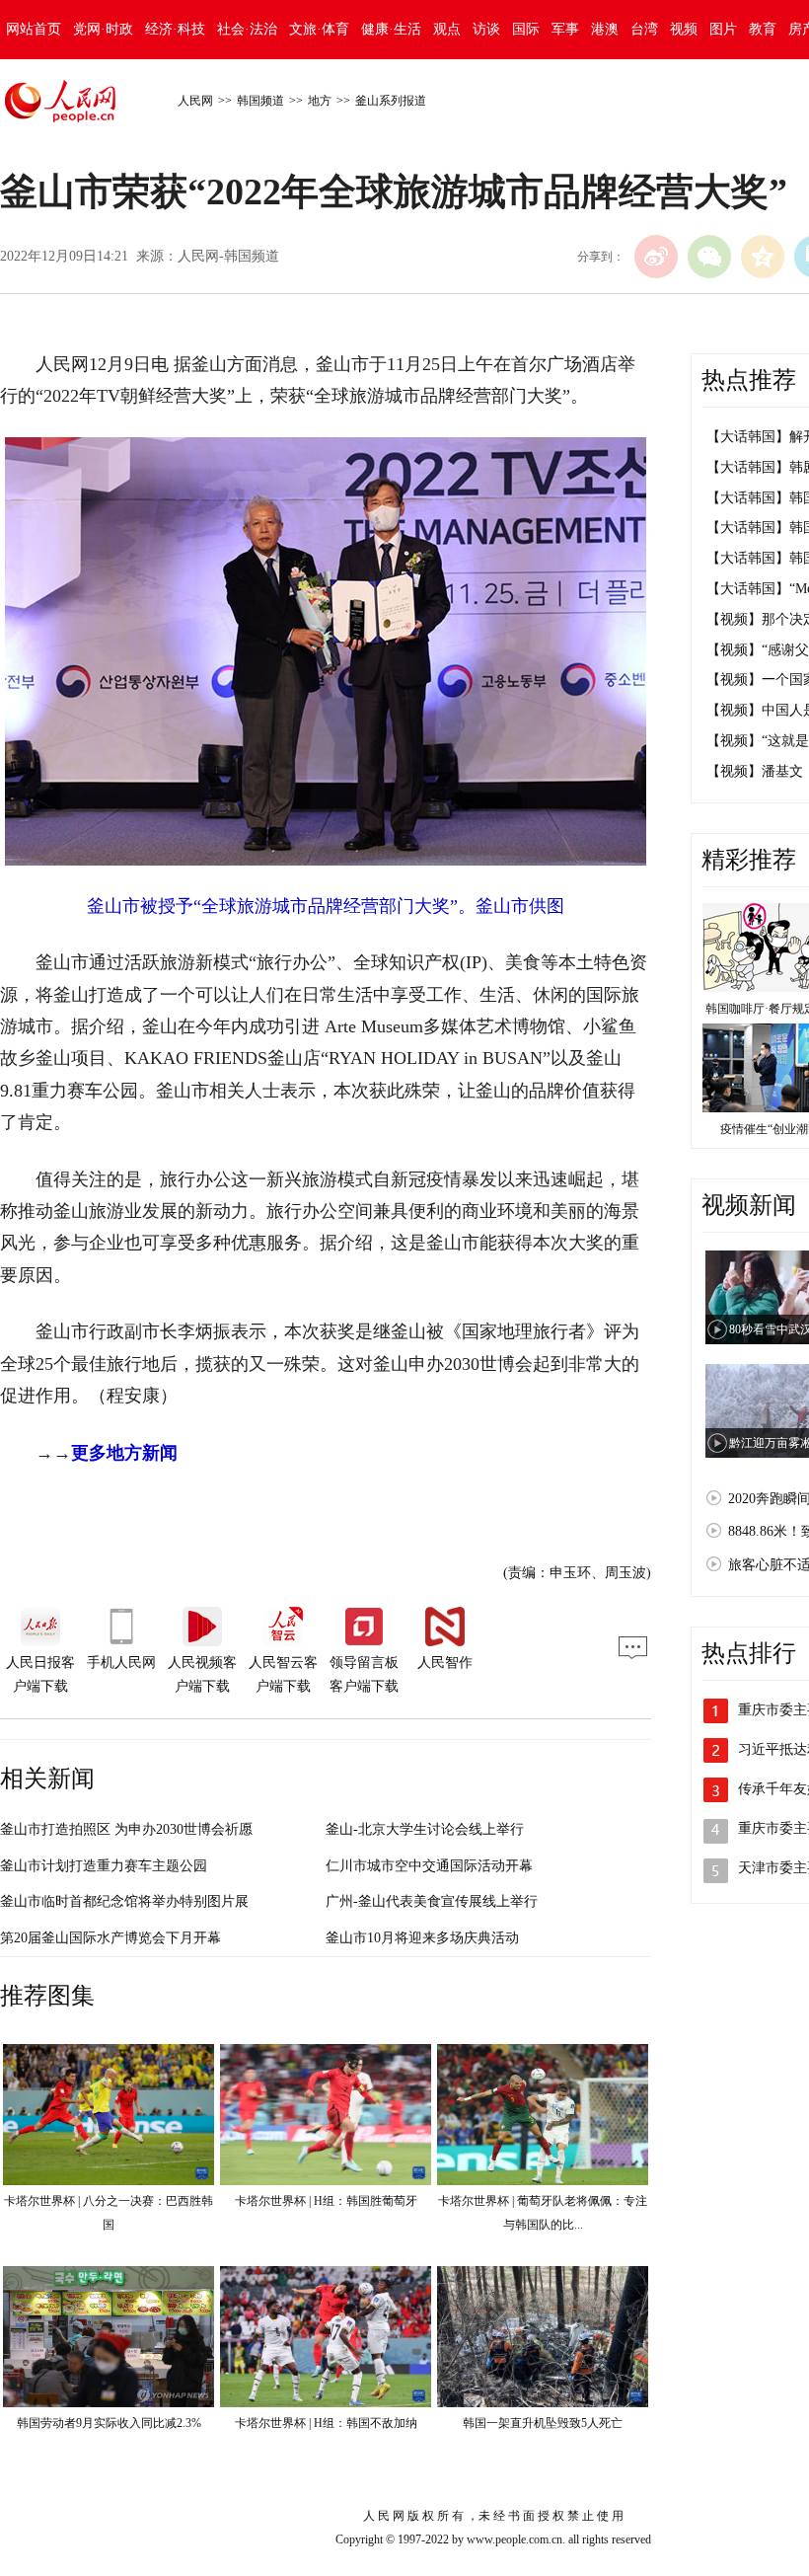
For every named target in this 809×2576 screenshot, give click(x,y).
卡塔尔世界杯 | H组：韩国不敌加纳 (326, 2423)
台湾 (644, 29)
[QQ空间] (763, 257)
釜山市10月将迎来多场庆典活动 (422, 1938)
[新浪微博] (656, 257)
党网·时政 (103, 29)
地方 (320, 101)
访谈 (486, 29)
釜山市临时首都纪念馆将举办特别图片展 (124, 1901)
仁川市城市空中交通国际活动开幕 (429, 1866)
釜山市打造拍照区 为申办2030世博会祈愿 (126, 1829)
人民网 (195, 101)
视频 (684, 29)
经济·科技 (175, 29)
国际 (526, 29)
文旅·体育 (319, 29)
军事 (565, 29)
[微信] (709, 257)
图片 (723, 29)
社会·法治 (247, 29)
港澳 (605, 29)
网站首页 (34, 29)
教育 (763, 29)
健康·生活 (391, 29)
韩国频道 (260, 101)
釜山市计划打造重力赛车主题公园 (104, 1866)
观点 (447, 29)
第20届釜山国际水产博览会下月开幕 (110, 1938)
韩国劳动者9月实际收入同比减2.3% (109, 2423)
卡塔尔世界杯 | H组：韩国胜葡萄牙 (326, 2201)
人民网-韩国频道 (228, 256)
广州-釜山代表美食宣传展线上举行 (432, 1901)
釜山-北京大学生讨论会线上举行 (425, 1829)
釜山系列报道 (391, 101)
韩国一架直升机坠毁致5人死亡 (543, 2423)
